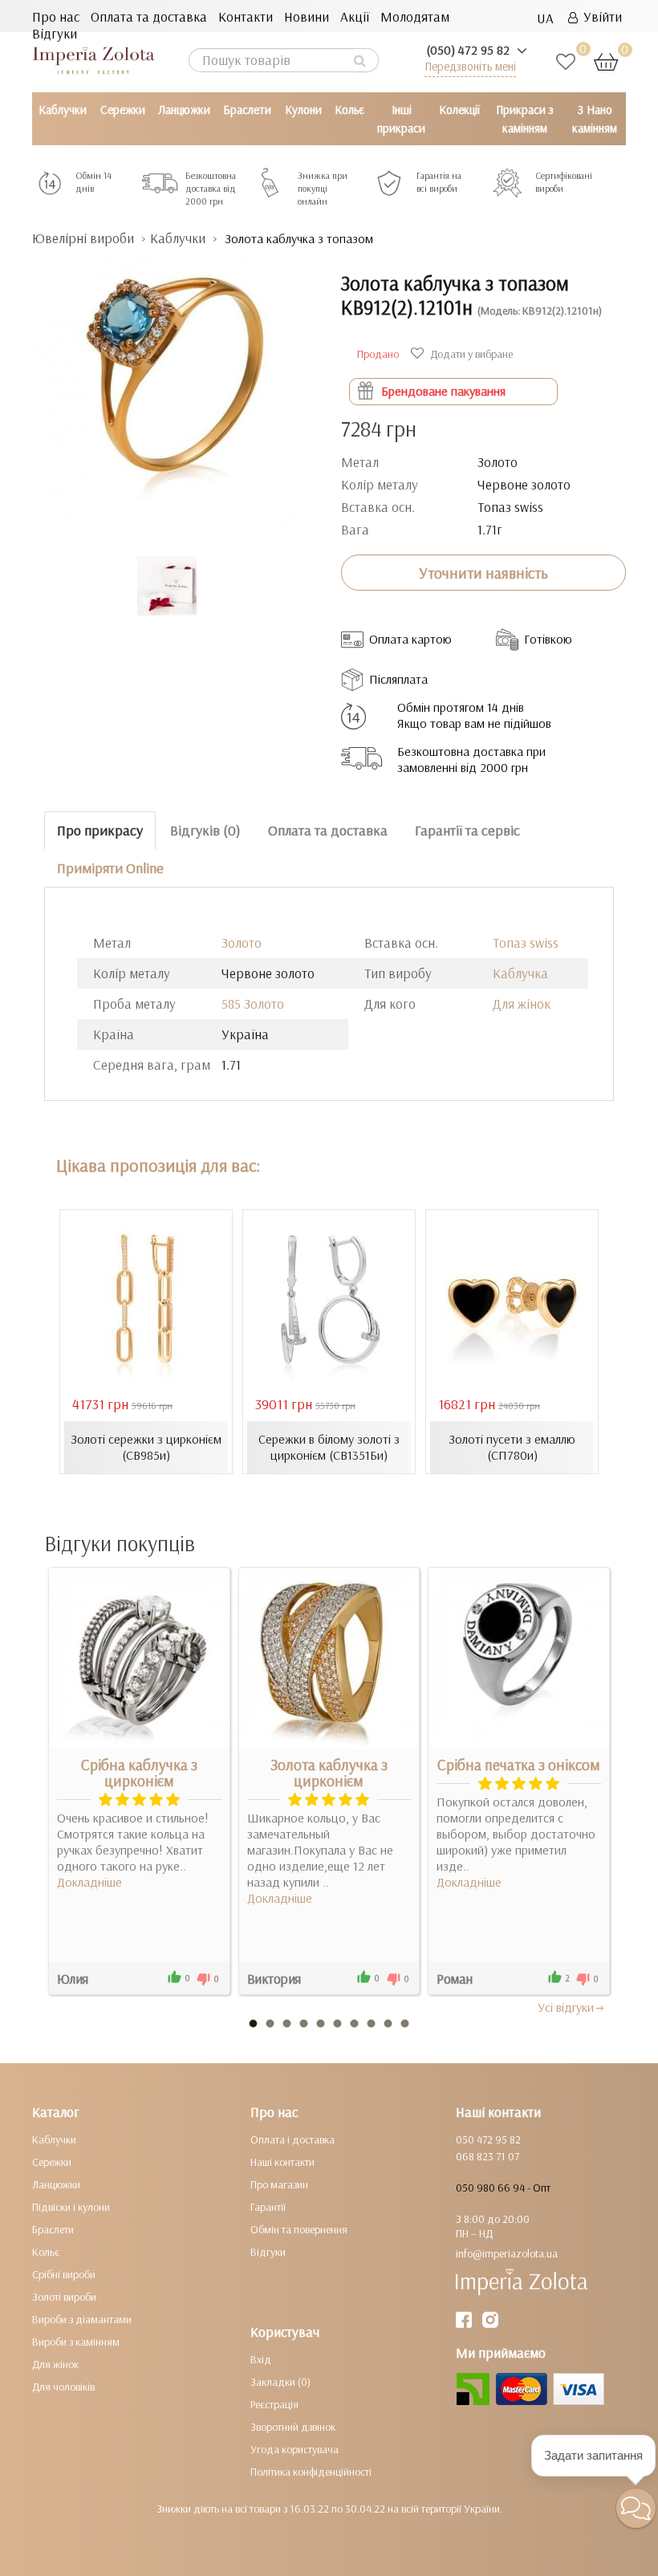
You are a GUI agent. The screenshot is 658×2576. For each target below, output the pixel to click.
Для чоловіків (63, 2387)
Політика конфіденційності (311, 2472)
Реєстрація (274, 2404)
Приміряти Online (110, 868)
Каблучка (520, 973)
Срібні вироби (64, 2274)
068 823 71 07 (487, 2156)
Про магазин (279, 2184)
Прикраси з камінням (525, 119)
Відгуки (55, 33)
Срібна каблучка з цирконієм (139, 1773)
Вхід (261, 2359)
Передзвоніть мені (470, 66)
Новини (307, 16)
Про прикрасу (100, 830)
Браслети (247, 110)
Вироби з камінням (76, 2342)
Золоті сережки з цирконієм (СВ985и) (146, 1447)
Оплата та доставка (149, 16)
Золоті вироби (64, 2297)
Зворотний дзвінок (293, 2427)
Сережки (123, 110)
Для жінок (522, 1004)
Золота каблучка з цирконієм (329, 1773)
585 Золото (253, 1004)
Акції (355, 16)
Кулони (303, 110)
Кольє (349, 110)
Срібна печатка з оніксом (519, 1765)
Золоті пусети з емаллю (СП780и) (512, 1447)
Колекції (459, 110)
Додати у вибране (470, 354)
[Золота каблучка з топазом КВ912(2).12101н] (175, 390)
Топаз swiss (526, 943)
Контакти (246, 16)
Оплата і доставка (292, 2139)
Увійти (600, 16)
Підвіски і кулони (71, 2207)
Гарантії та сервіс (467, 830)
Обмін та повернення (299, 2229)
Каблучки (63, 110)
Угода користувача (294, 2449)
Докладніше (89, 1882)
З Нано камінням (595, 119)
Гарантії (268, 2207)
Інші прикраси (401, 119)
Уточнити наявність (483, 573)
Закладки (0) (280, 2382)
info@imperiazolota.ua (507, 2253)
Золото (242, 943)
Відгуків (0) (205, 830)
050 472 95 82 (488, 2139)
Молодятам (415, 16)
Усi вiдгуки (566, 2007)
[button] (636, 2508)
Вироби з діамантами (82, 2319)
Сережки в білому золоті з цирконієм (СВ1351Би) (329, 1447)
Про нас (56, 16)
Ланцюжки (184, 110)
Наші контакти (282, 2162)
